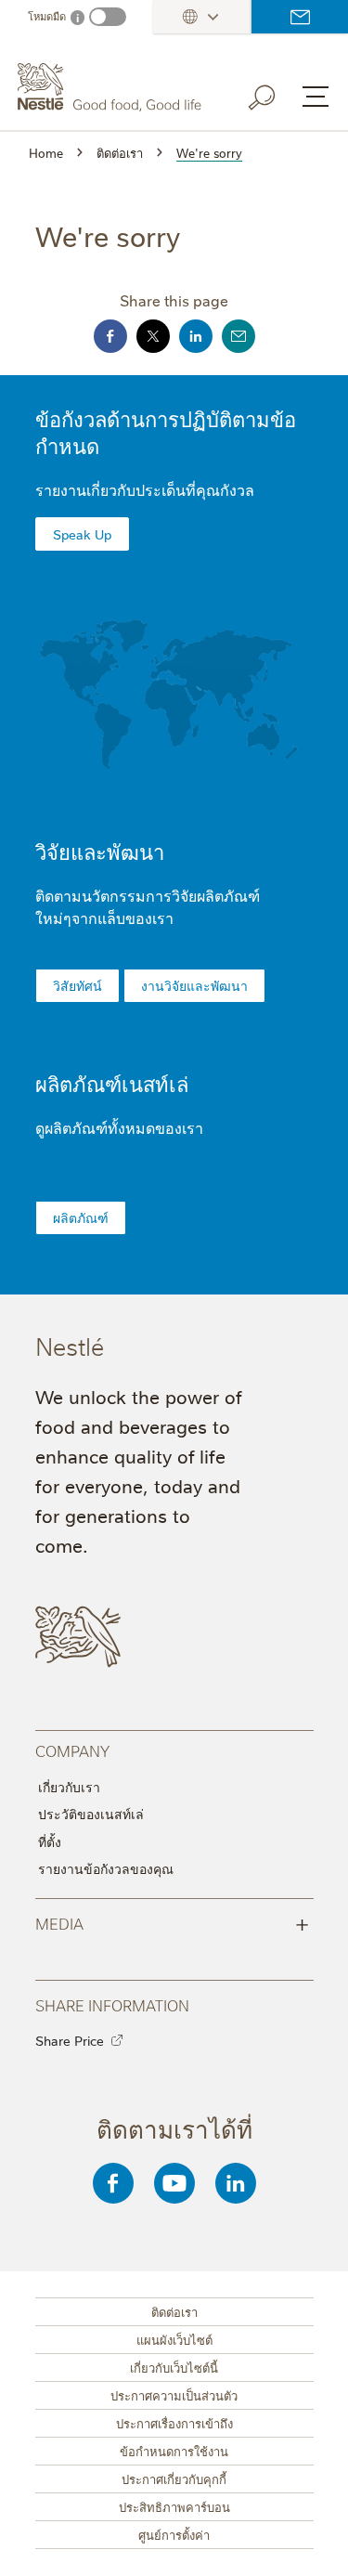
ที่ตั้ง (50, 1841)
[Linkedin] (236, 2183)
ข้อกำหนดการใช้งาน (174, 2451)
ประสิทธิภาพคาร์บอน (174, 2506)
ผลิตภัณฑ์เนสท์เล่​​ (112, 1083)
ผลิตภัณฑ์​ (81, 1217)
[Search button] (275, 94)
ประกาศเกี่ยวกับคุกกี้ (174, 2478)
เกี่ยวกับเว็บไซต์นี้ (174, 2367)
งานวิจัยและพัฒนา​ (194, 985)
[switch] (108, 17)
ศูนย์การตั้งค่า (174, 2534)
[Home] (112, 87)
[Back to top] (311, 2543)
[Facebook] (113, 2183)
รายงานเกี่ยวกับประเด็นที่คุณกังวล (145, 489)
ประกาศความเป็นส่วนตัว (174, 2395)
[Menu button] (316, 97)
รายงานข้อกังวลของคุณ (106, 1868)
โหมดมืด (47, 16)
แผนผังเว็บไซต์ (174, 2339)
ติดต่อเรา (300, 17)
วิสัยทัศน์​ (77, 985)
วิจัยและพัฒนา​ (100, 851)
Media (172, 1922)
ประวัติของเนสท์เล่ (91, 1814)
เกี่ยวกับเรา (69, 1787)
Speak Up (82, 534)
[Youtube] (174, 2183)
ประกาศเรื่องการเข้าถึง (174, 2423)
